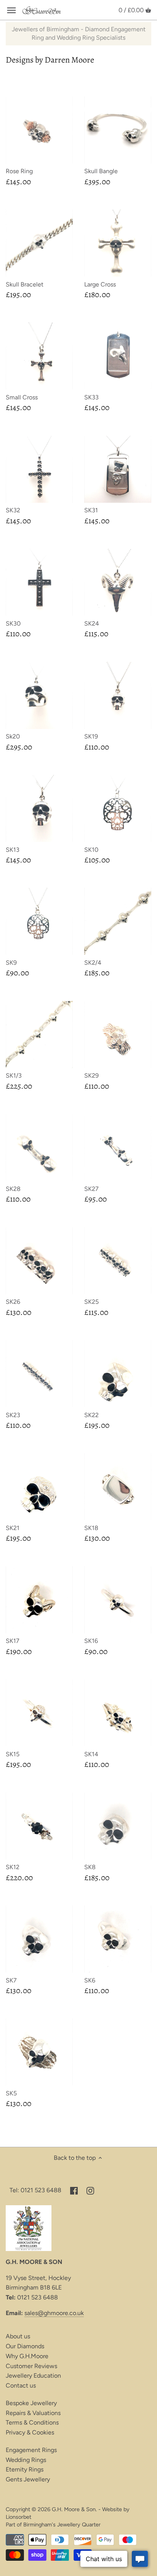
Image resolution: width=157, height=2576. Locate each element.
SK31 (91, 510)
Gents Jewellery (28, 2479)
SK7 (11, 1980)
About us (18, 2336)
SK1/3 (14, 1076)
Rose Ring (19, 171)
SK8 (90, 1867)
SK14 (91, 1754)
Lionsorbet (18, 2517)
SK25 (91, 1302)
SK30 (13, 623)
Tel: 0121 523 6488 (35, 2190)
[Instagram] (90, 2190)
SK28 (13, 1189)
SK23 (13, 1415)
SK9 (11, 963)
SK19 (91, 736)
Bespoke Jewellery (31, 2403)
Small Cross (22, 397)
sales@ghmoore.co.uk (54, 2313)
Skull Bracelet (25, 284)
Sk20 (13, 736)
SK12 (13, 1867)
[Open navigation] (11, 10)
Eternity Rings (25, 2469)
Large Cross (100, 284)
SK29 (91, 1076)
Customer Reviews (31, 2366)
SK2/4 (93, 963)
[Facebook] (74, 2190)
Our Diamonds (25, 2346)
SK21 (13, 1528)
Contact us (21, 2385)
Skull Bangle (101, 171)
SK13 (13, 850)
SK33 (91, 397)
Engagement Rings (31, 2450)
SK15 (13, 1754)
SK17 (13, 1641)
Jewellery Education (33, 2376)
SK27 (91, 1189)
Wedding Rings (26, 2460)
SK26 (13, 1302)
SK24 (92, 623)
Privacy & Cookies (30, 2432)
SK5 (11, 2093)
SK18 (91, 1528)
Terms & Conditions (32, 2422)
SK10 (91, 850)
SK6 (90, 1980)
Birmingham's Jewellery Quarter (62, 2525)
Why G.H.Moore (27, 2356)
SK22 (91, 1415)
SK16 (91, 1641)
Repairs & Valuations (33, 2413)
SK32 (13, 510)
